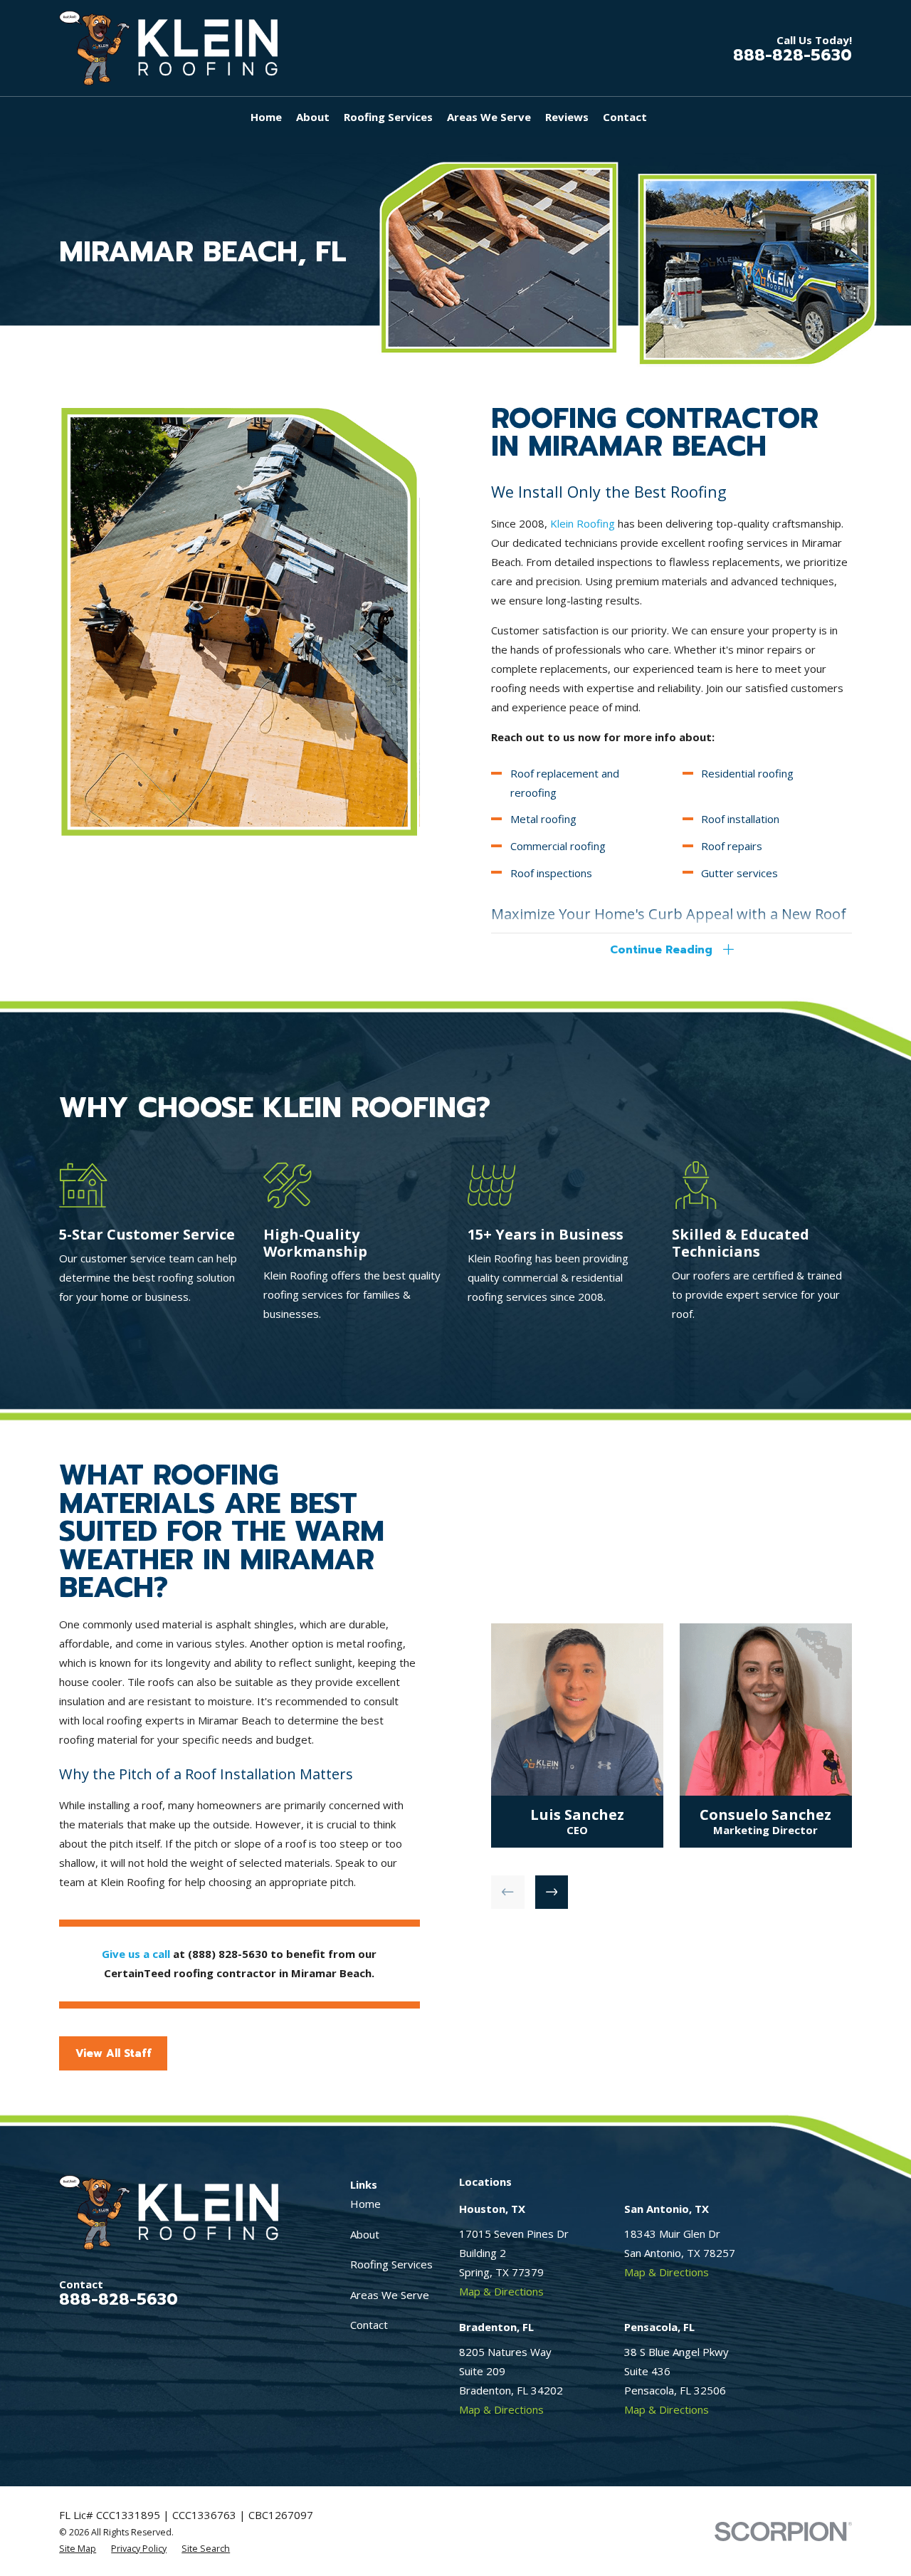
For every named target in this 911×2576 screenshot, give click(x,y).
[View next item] (552, 1892)
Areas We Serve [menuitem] (489, 117)
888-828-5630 (792, 55)
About (365, 2234)
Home (365, 2204)
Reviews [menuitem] (567, 117)
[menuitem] (78, 2549)
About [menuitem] (313, 117)
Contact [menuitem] (625, 117)
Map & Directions (501, 2291)
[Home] (168, 48)
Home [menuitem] (266, 117)
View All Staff (114, 2053)
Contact (369, 2325)
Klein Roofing (583, 523)
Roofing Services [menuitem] (388, 117)
